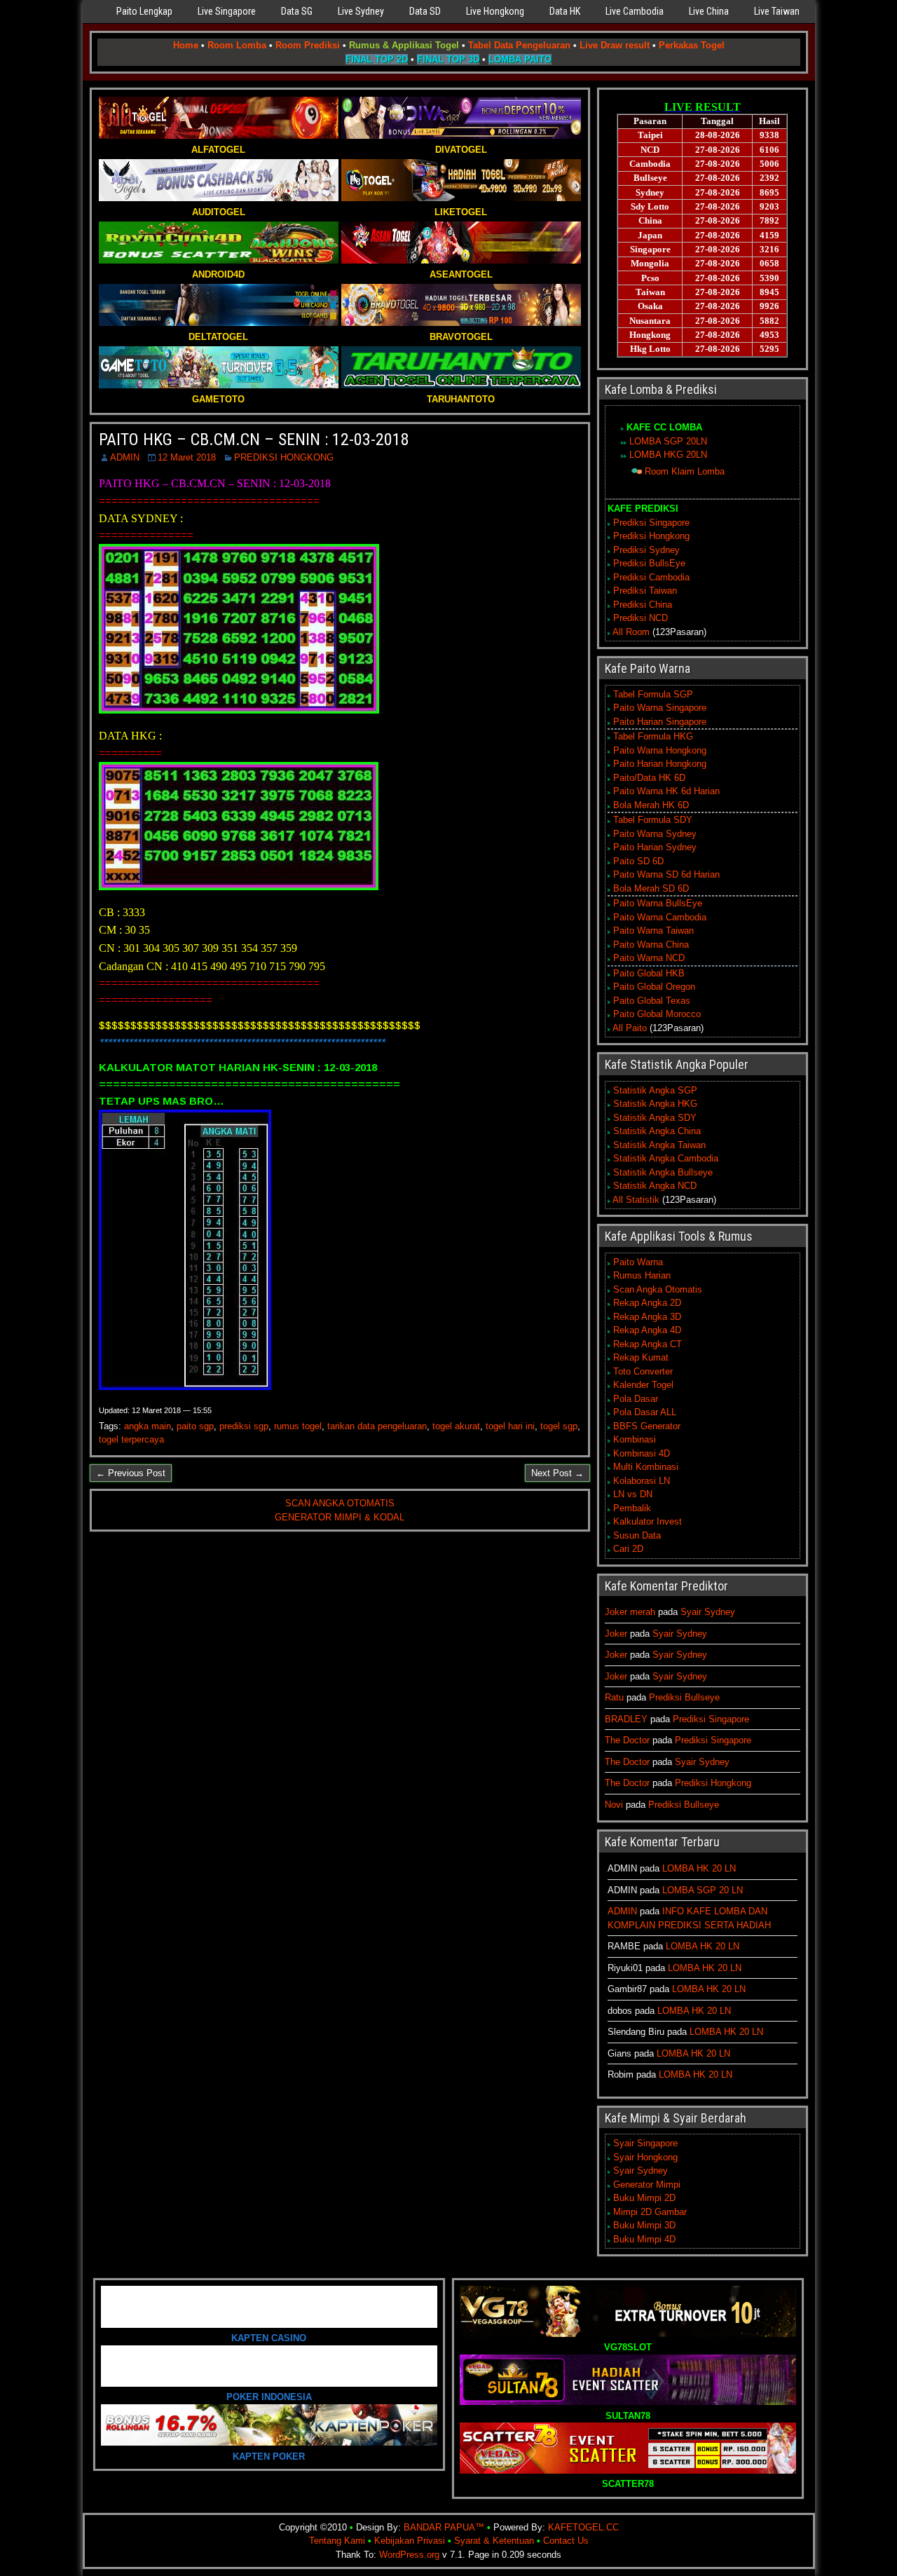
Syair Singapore (645, 2143)
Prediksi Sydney (646, 550)
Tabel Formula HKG (653, 736)
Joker (616, 1634)
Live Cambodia (635, 11)
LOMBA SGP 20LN (668, 441)
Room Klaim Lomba (685, 471)
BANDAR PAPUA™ (444, 2527)
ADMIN (125, 457)
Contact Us (566, 2541)
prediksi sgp (244, 1426)
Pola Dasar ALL (645, 1412)
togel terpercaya (131, 1439)
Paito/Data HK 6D (649, 778)
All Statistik (636, 1200)
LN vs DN (633, 1494)
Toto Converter (643, 1371)
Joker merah (630, 1612)
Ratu (614, 1697)
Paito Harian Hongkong (660, 764)
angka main (148, 1426)
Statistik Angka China (657, 1131)
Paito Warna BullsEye (658, 903)
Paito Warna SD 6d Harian (666, 874)
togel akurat (456, 1426)
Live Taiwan (777, 11)
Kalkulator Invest (648, 1521)
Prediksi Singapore (651, 523)
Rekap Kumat (641, 1357)
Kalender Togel (643, 1385)
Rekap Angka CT (648, 1344)
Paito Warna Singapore (660, 708)
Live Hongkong (495, 11)
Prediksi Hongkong (651, 536)
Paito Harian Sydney (655, 847)
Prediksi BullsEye (649, 563)
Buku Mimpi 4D (644, 2239)
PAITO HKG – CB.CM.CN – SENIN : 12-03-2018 (254, 439)
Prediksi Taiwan (645, 591)
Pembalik (632, 1508)
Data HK (565, 11)
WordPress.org (409, 2555)
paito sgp (195, 1426)
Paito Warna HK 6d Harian (666, 791)
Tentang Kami (337, 2541)
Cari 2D (628, 1549)
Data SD (425, 11)
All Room (631, 632)
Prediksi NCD (641, 618)
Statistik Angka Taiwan (659, 1145)
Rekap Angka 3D (647, 1317)
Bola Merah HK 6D (651, 805)
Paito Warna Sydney (655, 834)
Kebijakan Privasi (410, 2541)
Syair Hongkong (645, 2157)
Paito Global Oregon (654, 987)
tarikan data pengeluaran (377, 1426)
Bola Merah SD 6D (651, 888)
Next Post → (557, 1473)
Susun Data (637, 1535)
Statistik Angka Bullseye (663, 1172)
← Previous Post (131, 1473)
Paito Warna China (651, 945)
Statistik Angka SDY (655, 1118)
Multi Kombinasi (646, 1467)
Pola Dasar (636, 1399)
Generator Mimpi (647, 2185)
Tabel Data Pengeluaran (519, 45)
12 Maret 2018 (187, 457)
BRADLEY (626, 1719)
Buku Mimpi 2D (644, 2198)
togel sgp (559, 1426)
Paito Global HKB (649, 973)
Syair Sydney (708, 1612)
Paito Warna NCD (649, 958)
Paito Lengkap (144, 11)
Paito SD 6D (638, 861)
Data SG (297, 11)
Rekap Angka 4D (647, 1330)
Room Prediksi (308, 45)
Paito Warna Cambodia (660, 917)
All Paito (630, 1028)
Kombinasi (635, 1439)
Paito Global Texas (652, 1001)
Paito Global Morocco (657, 1014)
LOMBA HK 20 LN (699, 1868)
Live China (709, 11)
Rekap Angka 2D (647, 1303)
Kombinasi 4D (642, 1453)
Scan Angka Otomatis (658, 1289)
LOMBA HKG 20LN (668, 455)
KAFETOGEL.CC (583, 2527)
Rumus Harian (642, 1275)
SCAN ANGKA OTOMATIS (340, 1503)
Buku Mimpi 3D (644, 2225)
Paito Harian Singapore (660, 722)
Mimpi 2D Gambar (650, 2212)
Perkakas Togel (692, 45)
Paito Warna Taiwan (653, 931)
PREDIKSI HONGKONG (284, 457)
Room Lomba (237, 45)
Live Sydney (361, 11)
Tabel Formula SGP (653, 694)
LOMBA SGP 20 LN (703, 1890)
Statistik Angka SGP (655, 1090)
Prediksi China (643, 605)
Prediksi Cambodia (651, 577)
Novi (614, 1805)
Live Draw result (615, 45)
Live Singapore (227, 11)
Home (186, 45)
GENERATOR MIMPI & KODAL (340, 1517)
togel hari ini (510, 1426)
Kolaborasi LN (642, 1481)
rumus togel (298, 1426)
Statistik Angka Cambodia (666, 1158)
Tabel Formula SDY (653, 820)
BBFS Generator (647, 1426)
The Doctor (627, 1740)
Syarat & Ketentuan (494, 2541)
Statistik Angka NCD (655, 1186)
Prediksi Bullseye (684, 1697)
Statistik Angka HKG (655, 1104)
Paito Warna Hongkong (660, 750)
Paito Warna (638, 1262)
